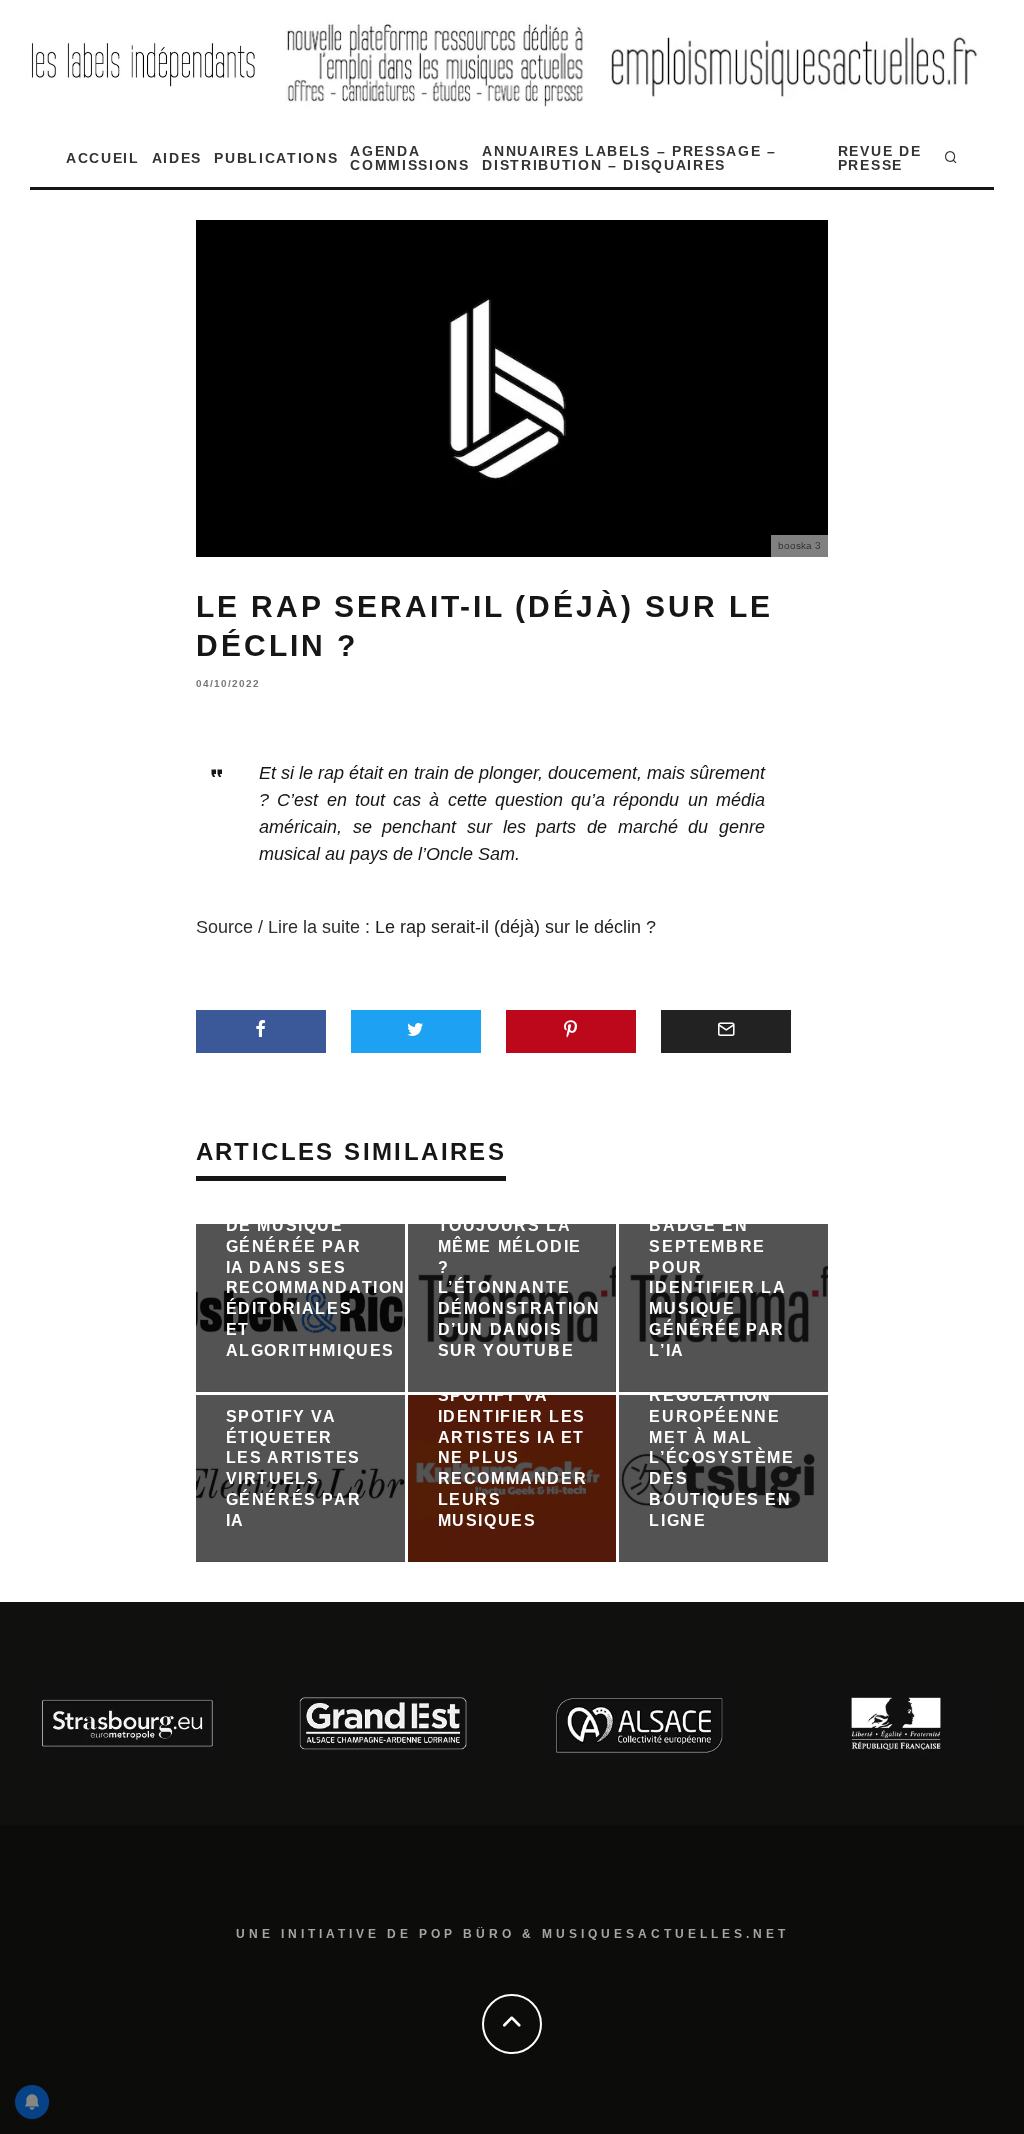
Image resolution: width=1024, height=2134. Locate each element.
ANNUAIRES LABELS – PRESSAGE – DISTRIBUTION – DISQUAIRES (629, 158)
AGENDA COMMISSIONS (409, 158)
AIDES (177, 158)
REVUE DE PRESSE (879, 158)
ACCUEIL (103, 158)
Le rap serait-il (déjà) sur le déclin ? (515, 927)
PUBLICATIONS (276, 158)
